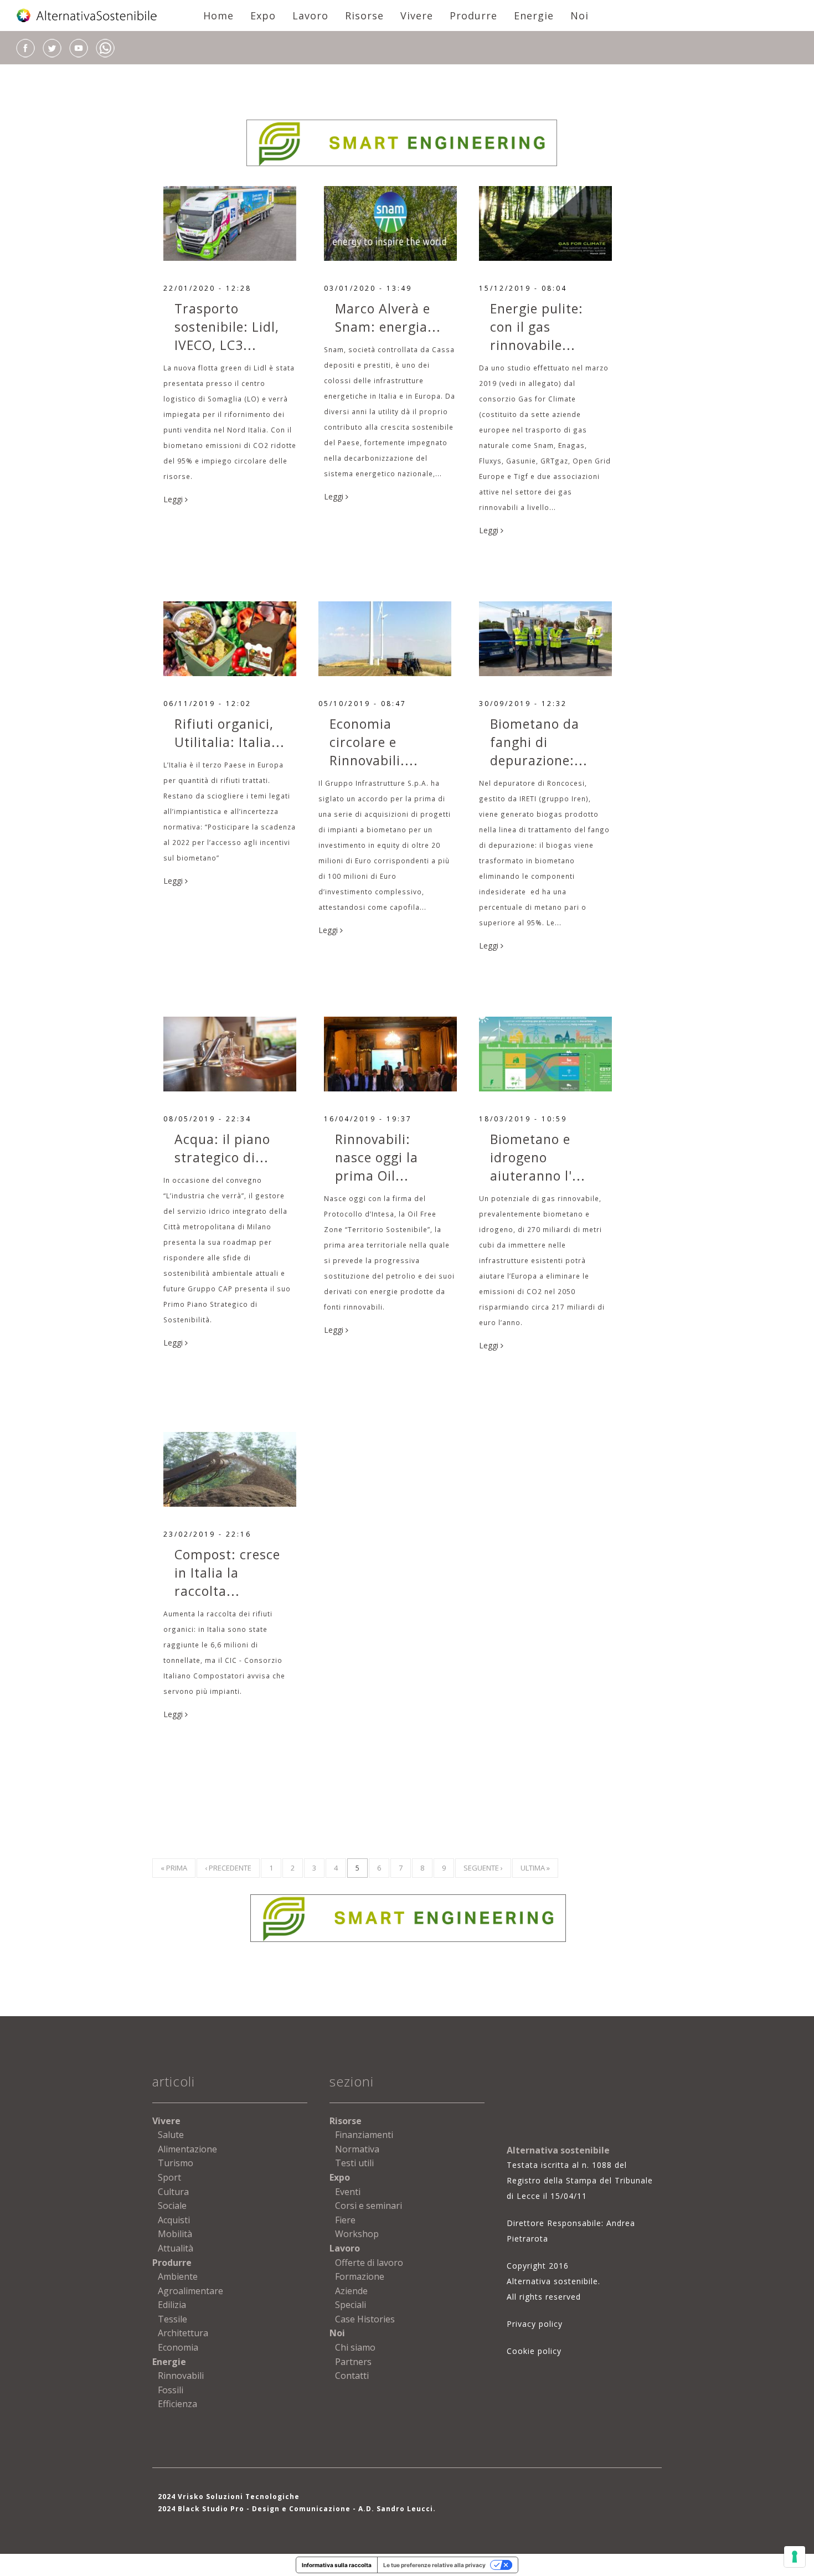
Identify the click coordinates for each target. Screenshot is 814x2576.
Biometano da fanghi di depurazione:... (539, 742)
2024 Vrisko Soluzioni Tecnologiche (229, 2497)
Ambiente (178, 2276)
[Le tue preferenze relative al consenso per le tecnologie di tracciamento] (795, 2557)
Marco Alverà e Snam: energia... (388, 318)
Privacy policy (535, 2324)
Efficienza (177, 2404)
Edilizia (172, 2305)
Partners (353, 2362)
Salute (171, 2135)
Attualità (176, 2248)
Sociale (172, 2206)
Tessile (172, 2319)
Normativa (357, 2149)
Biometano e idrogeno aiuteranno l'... (538, 1157)
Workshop (357, 2234)
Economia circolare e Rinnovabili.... (374, 742)
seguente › (483, 1868)
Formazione (360, 2276)
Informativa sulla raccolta (337, 2565)
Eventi (348, 2192)
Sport (169, 2177)
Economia (178, 2347)
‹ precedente (228, 1868)
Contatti (352, 2376)
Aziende (351, 2291)
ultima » (535, 1868)
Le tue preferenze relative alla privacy (434, 2565)
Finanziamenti (364, 2135)
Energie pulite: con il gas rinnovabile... (537, 327)
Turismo (176, 2163)
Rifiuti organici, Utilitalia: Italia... (230, 733)
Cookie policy (534, 2351)
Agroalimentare (190, 2291)
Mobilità (175, 2234)
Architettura (183, 2333)
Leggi (174, 499)
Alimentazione (187, 2149)
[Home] (87, 16)
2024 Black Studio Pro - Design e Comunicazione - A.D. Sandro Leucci (295, 2509)
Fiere (345, 2220)
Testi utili (354, 2163)
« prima (174, 1868)
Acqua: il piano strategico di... (222, 1148)
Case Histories (365, 2319)
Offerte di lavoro (369, 2263)
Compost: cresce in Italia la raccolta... (227, 1573)
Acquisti (174, 2220)
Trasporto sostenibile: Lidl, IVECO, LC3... (227, 327)
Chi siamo (355, 2347)
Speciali (351, 2305)
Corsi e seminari (369, 2206)
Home (218, 16)
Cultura (173, 2192)
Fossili (171, 2390)
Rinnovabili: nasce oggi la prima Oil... (377, 1157)
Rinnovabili (181, 2376)
